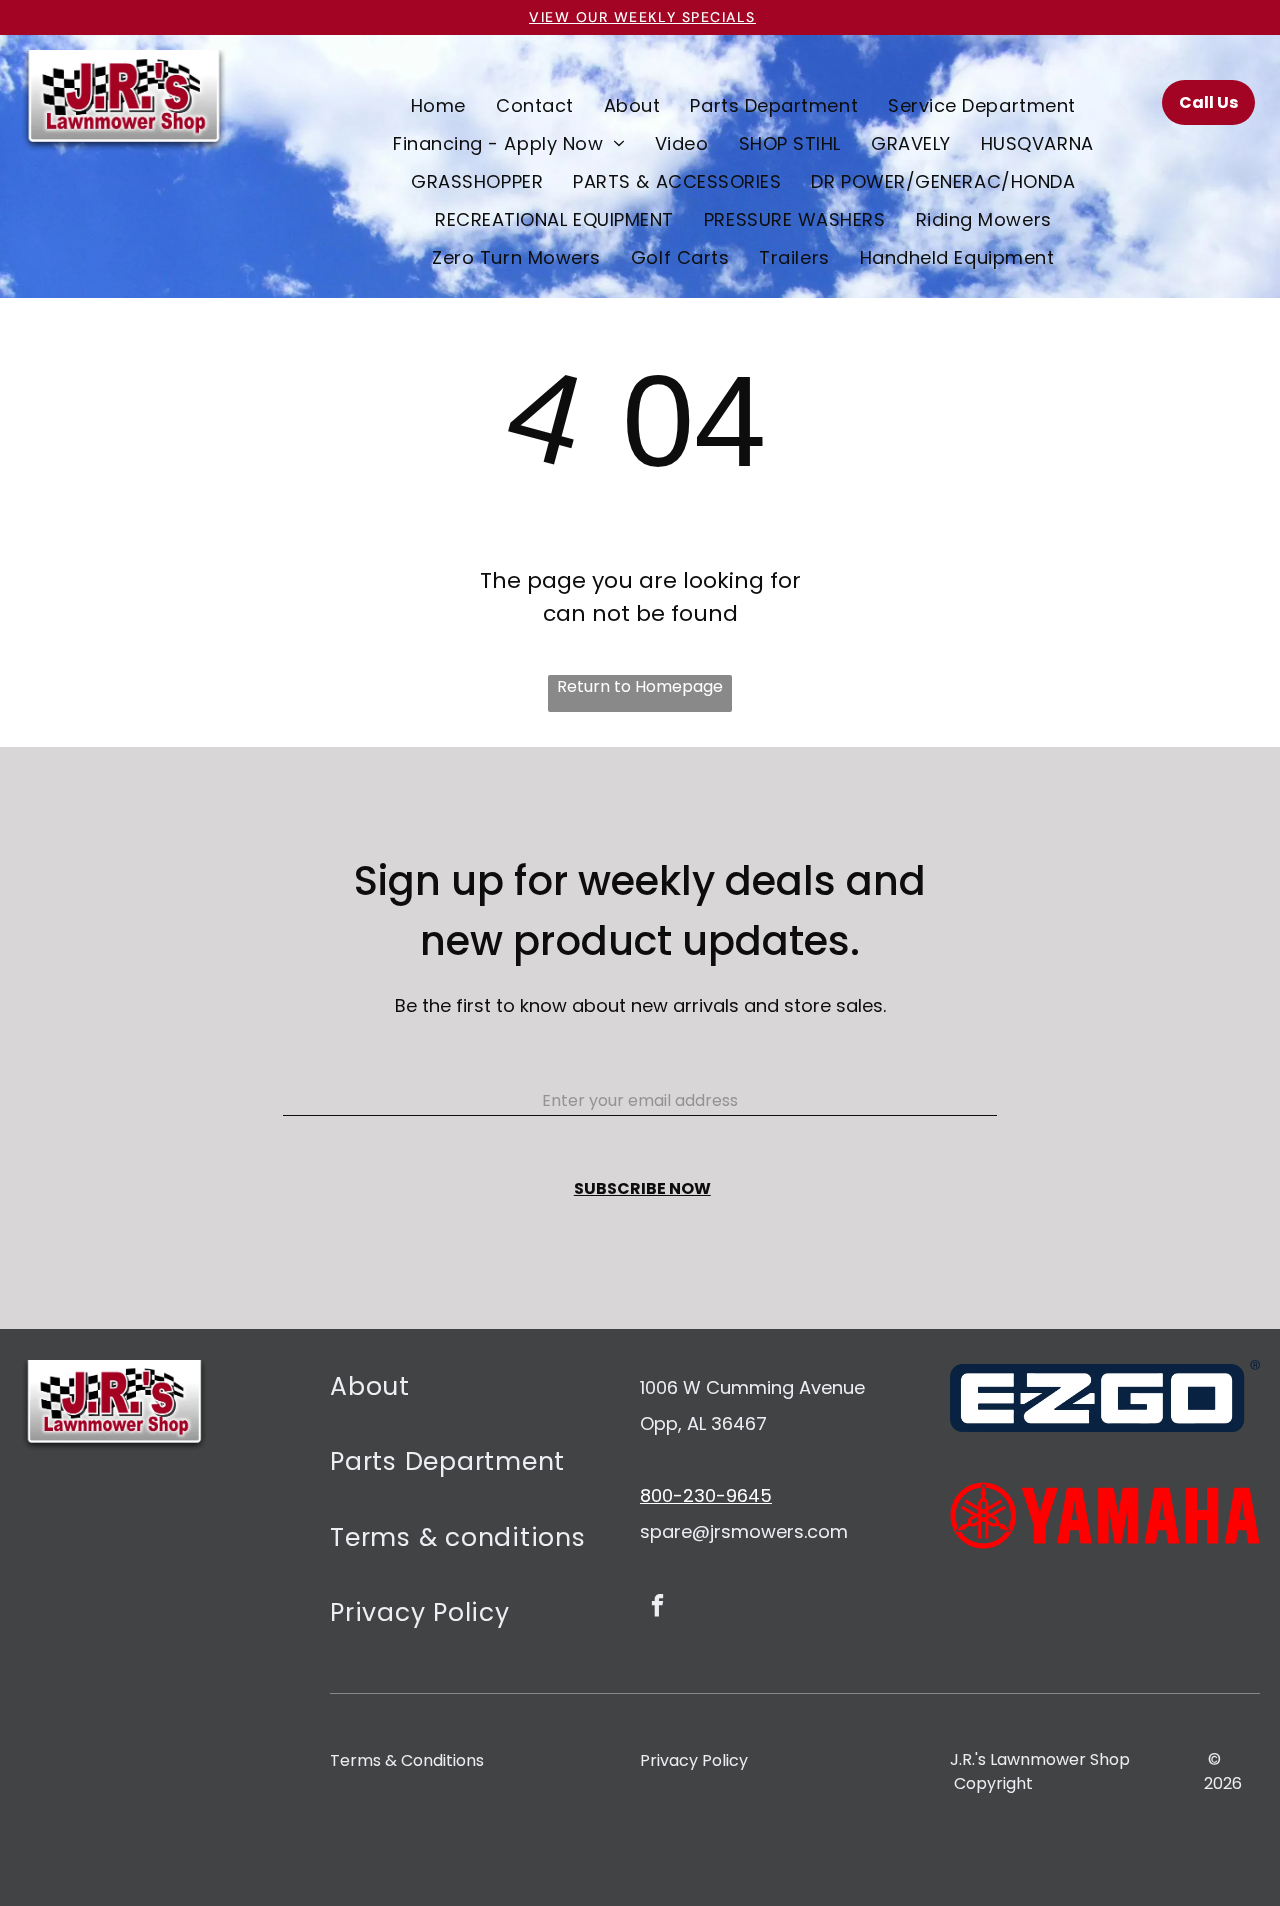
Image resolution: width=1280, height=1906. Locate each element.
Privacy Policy (694, 1760)
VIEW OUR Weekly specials (642, 17)
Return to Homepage (640, 686)
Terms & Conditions (407, 1760)
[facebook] (657, 1608)
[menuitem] (438, 105)
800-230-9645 (706, 1495)
